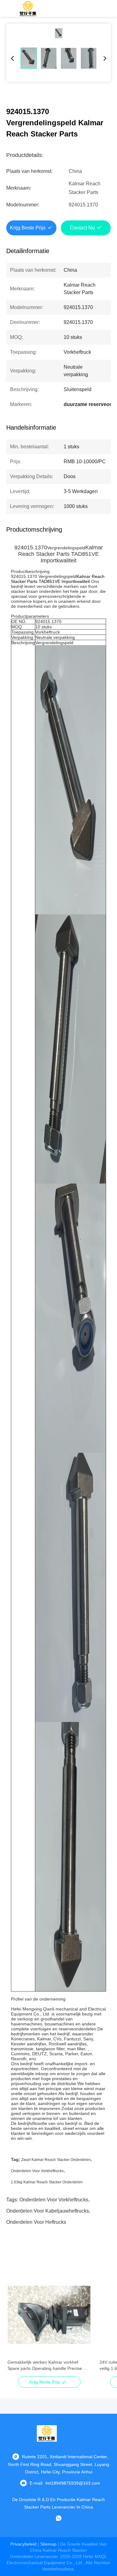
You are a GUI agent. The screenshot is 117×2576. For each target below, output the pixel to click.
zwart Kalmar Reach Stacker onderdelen (56, 2160)
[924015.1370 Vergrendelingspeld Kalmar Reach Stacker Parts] (58, 33)
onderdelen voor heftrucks (36, 2222)
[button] (16, 2326)
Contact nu (82, 228)
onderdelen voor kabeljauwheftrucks (48, 2211)
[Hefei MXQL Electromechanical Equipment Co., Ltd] (28, 8)
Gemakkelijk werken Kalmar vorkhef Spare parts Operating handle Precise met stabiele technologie (49, 2366)
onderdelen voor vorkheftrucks (37, 2171)
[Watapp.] (59, 2518)
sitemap (48, 2544)
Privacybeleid (23, 2544)
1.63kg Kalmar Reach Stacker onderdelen (47, 2182)
